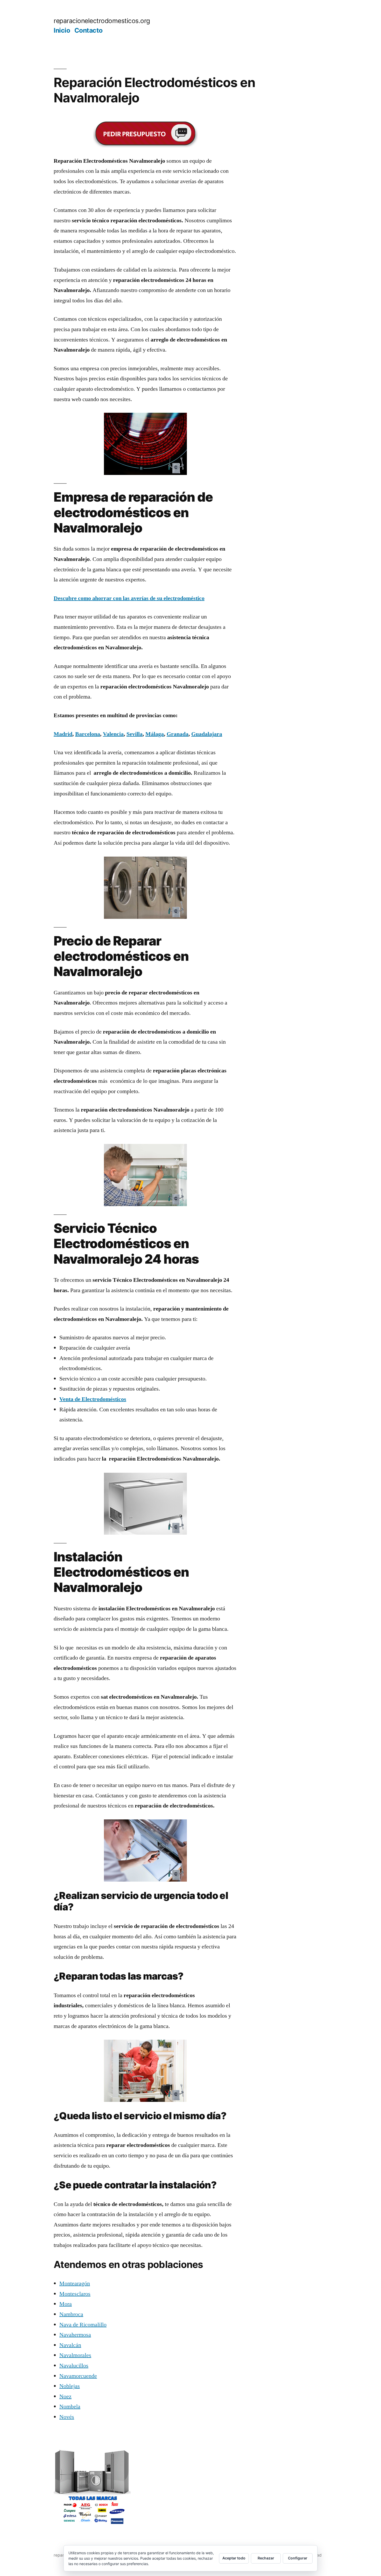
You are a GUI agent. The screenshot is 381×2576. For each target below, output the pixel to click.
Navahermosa (75, 2335)
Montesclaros (75, 2294)
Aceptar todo (234, 2558)
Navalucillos (74, 2366)
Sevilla (135, 734)
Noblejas (70, 2386)
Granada (178, 734)
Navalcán (70, 2345)
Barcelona (88, 734)
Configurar (298, 2558)
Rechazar (266, 2558)
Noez (65, 2396)
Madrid (63, 734)
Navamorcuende (78, 2376)
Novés (67, 2417)
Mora (66, 2304)
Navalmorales (75, 2355)
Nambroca (71, 2314)
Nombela (70, 2407)
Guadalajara (207, 734)
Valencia (113, 734)
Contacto (89, 30)
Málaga (155, 734)
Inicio (62, 30)
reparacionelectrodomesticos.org (102, 21)
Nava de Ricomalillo (83, 2325)
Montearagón (75, 2283)
